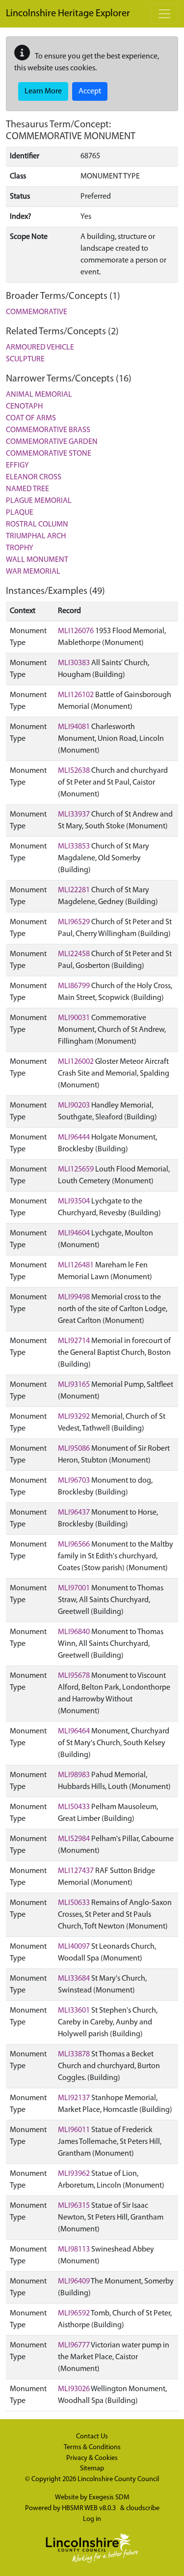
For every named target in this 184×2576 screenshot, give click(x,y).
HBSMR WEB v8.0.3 (90, 2508)
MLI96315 (74, 2206)
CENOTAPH (24, 407)
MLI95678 (74, 1676)
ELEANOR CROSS (34, 477)
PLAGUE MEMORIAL (39, 501)
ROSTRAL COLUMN (37, 525)
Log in (92, 2519)
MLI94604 (74, 1233)
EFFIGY (17, 466)
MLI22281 (74, 890)
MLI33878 (74, 2054)
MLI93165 (74, 1385)
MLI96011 (74, 2130)
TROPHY (20, 548)
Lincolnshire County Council (118, 2479)
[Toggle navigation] (164, 14)
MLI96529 (74, 922)
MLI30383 (74, 663)
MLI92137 (74, 2098)
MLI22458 (74, 954)
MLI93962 (74, 2174)
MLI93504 (74, 1201)
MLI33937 (74, 815)
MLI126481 (76, 1265)
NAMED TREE (27, 489)
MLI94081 (74, 727)
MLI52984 (74, 1839)
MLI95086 (74, 1449)
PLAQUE (20, 513)
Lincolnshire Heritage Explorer (68, 14)
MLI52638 (74, 771)
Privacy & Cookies (92, 2458)
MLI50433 (74, 1807)
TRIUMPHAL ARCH (36, 536)
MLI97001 (74, 1588)
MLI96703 (74, 1481)
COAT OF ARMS (31, 418)
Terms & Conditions (92, 2447)
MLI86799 (74, 986)
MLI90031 (74, 1018)
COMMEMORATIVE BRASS (48, 430)
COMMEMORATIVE (37, 312)
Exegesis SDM (109, 2498)
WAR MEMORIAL (33, 572)
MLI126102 (76, 695)
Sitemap (92, 2469)
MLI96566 (74, 1545)
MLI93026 (74, 2389)
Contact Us (92, 2437)
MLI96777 (74, 2345)
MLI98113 (74, 2250)
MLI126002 (76, 1062)
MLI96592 (74, 2313)
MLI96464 (74, 1731)
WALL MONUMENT (37, 560)
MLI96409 (74, 2282)
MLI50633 (74, 1903)
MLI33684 (74, 1979)
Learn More (43, 91)
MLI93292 (74, 1417)
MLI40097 (74, 1947)
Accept (90, 91)
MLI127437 (76, 1871)
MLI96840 (74, 1632)
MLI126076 (76, 631)
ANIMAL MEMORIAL (39, 395)
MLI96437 (74, 1513)
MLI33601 (74, 2011)
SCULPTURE (25, 359)
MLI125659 (76, 1170)
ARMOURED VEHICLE (40, 348)
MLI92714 (74, 1341)
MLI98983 (74, 1775)
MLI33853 (74, 847)
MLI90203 (74, 1106)
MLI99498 (74, 1297)
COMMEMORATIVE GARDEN (52, 442)
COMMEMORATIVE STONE (49, 454)
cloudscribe (143, 2508)
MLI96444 (74, 1138)
